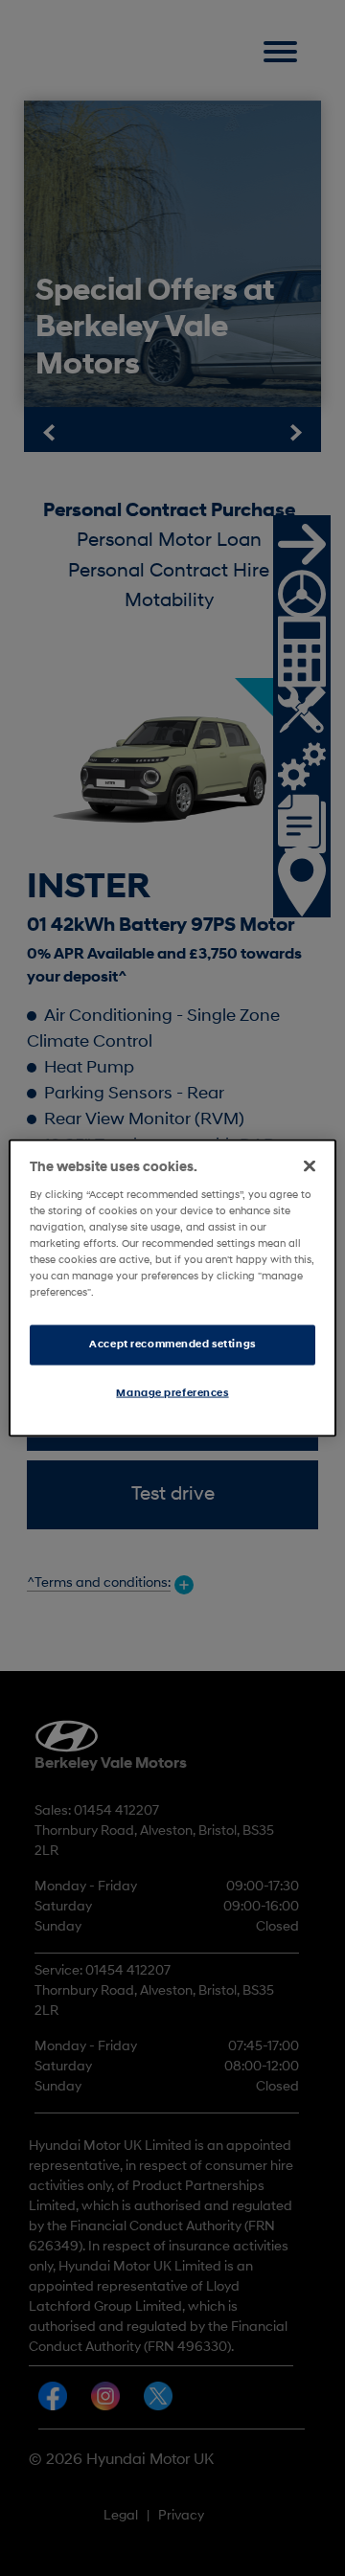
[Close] (310, 1166)
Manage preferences (172, 1393)
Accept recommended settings (172, 1344)
